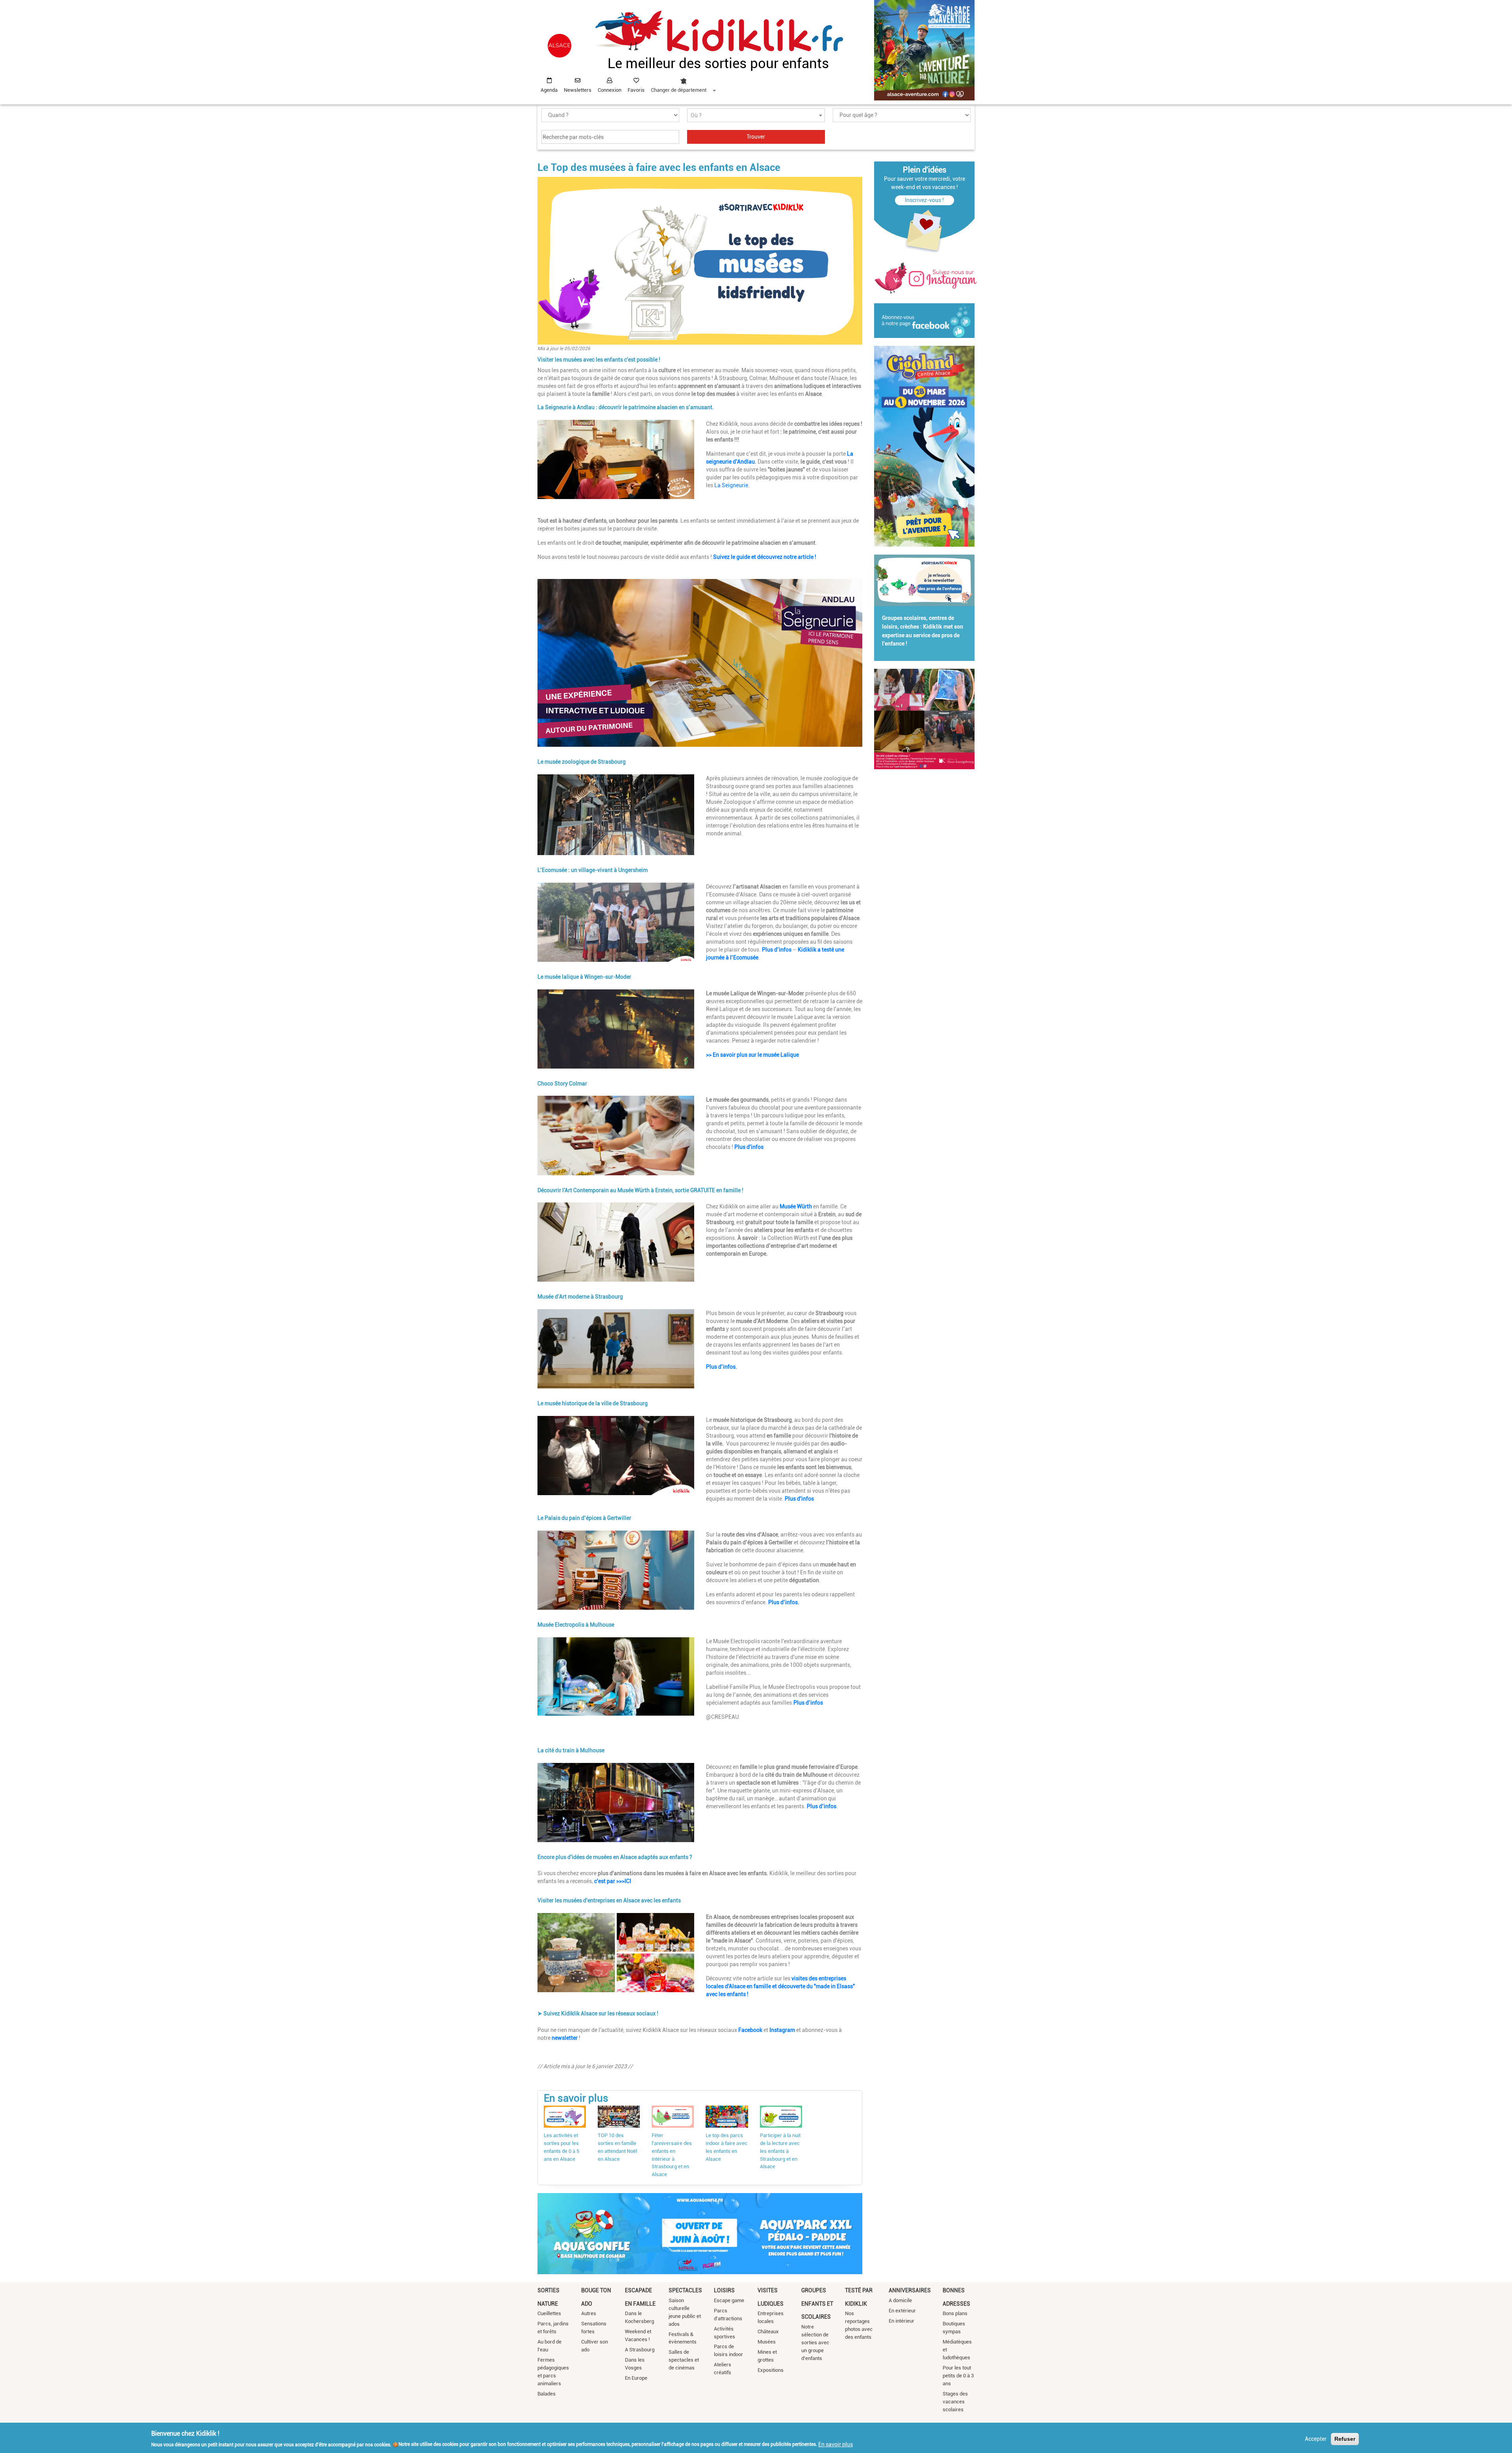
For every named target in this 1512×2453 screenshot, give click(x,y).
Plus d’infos (777, 950)
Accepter (1316, 2439)
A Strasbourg (640, 2350)
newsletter (565, 2038)
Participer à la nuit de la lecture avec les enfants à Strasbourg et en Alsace (780, 2151)
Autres (589, 2313)
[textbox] (756, 116)
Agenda (549, 90)
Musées (767, 2342)
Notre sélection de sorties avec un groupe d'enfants (815, 2343)
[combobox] (683, 83)
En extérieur (902, 2311)
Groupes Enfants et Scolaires (817, 2304)
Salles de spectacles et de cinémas (684, 2360)
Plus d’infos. (722, 1367)
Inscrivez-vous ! (924, 200)
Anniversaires (910, 2290)
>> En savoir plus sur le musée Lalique (752, 1055)
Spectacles (685, 2290)
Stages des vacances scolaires (955, 2402)
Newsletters (578, 90)
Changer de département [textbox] (679, 90)
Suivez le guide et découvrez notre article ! (765, 557)
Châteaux (768, 2331)
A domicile (900, 2300)
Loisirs (724, 2290)
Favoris (636, 90)
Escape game (729, 2300)
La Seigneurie (731, 485)
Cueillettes (549, 2313)
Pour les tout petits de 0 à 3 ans (958, 2376)
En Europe (636, 2378)
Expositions (771, 2370)
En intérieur (901, 2321)
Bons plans (955, 2313)
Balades (547, 2394)
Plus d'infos (750, 1147)
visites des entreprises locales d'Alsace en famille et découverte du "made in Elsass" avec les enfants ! (780, 1986)
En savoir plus (836, 2444)
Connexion (610, 90)
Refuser (1345, 2439)
